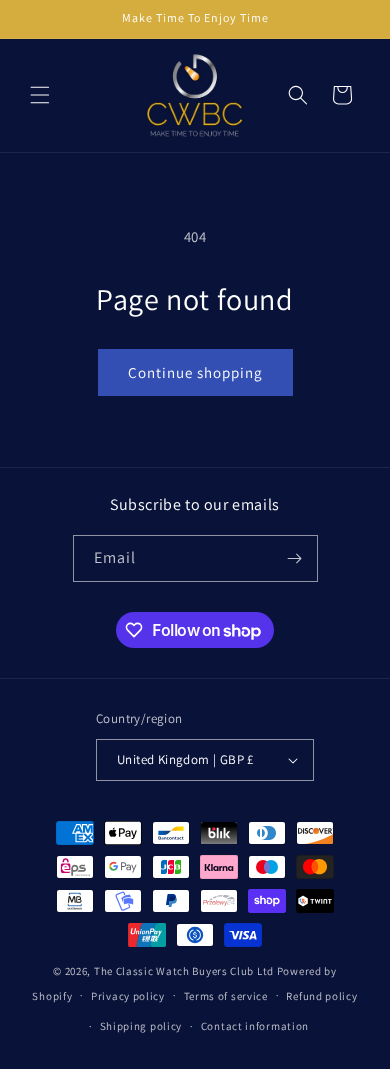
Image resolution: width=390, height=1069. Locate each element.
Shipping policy (141, 1026)
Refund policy (321, 996)
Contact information (255, 1026)
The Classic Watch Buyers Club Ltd (184, 971)
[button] (40, 95)
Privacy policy (128, 996)
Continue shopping (195, 372)
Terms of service (226, 996)
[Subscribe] (295, 558)
